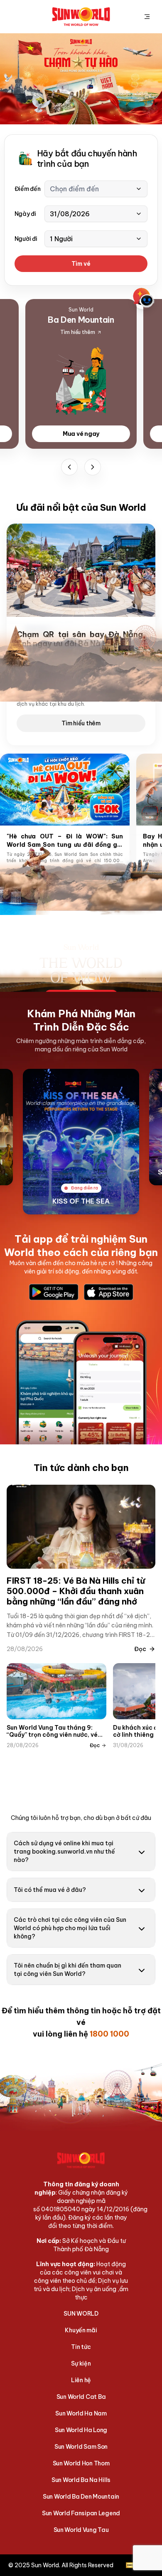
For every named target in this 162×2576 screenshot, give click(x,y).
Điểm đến (28, 189)
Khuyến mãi (81, 2330)
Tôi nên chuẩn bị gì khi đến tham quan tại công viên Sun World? (67, 1970)
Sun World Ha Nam (81, 2413)
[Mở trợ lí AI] (144, 298)
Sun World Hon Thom (81, 2463)
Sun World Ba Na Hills (81, 2480)
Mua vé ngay (81, 434)
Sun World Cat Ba (81, 2397)
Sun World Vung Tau (81, 2530)
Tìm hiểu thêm (81, 723)
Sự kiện (81, 2363)
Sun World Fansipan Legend (81, 2513)
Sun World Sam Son (81, 2447)
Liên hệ (81, 2380)
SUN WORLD (81, 2314)
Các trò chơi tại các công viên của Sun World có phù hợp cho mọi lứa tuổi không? (70, 1928)
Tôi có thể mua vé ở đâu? (50, 1890)
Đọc (140, 1649)
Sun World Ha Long (81, 2430)
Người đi (26, 239)
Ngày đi (25, 214)
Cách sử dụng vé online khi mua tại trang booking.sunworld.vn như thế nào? (64, 1852)
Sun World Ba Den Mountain (81, 2497)
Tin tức (81, 2347)
